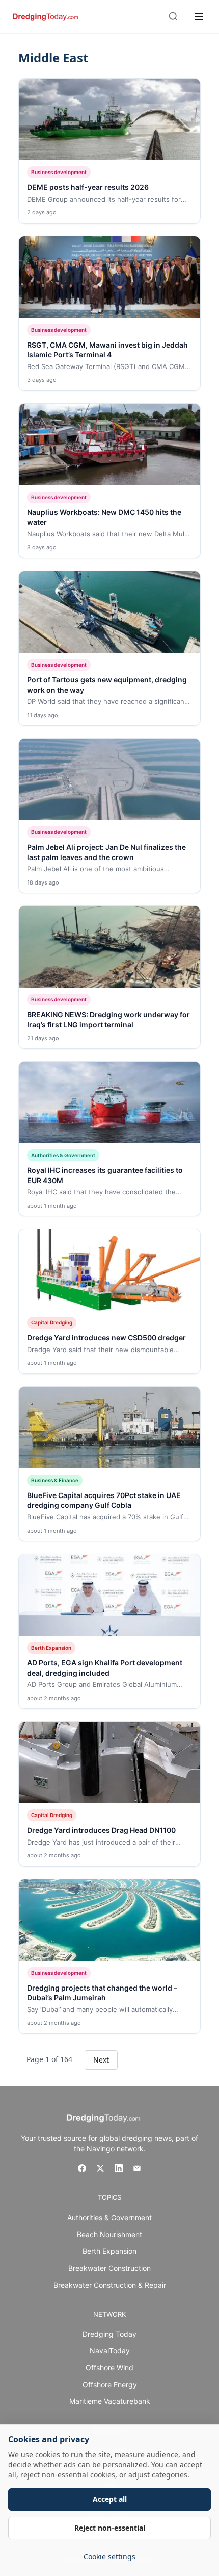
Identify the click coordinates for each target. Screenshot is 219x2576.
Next (101, 2060)
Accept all (110, 2499)
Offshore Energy (110, 2384)
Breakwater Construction (109, 2268)
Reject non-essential (110, 2528)
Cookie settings (109, 2556)
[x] (100, 2168)
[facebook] (82, 2168)
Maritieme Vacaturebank (110, 2401)
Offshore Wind (109, 2368)
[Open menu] (199, 16)
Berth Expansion (109, 2251)
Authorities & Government (109, 2217)
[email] (137, 2168)
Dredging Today (109, 2334)
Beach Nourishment (109, 2234)
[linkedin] (119, 2168)
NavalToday (110, 2351)
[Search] (173, 16)
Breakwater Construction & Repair (110, 2285)
